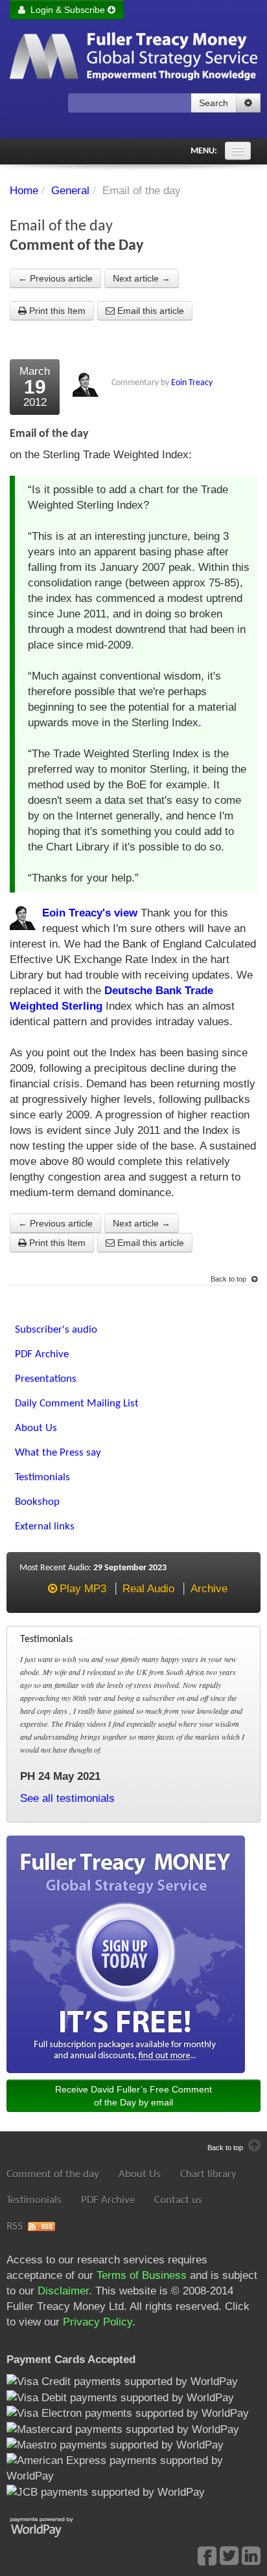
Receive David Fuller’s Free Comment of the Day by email (133, 2096)
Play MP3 (83, 1589)
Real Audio (148, 1589)
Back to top (229, 1279)
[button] (248, 103)
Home (24, 191)
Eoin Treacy (192, 383)
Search (214, 103)
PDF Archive (108, 2200)
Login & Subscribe (66, 10)
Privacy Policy (98, 2322)
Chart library (208, 2174)
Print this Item (56, 311)
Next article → (142, 278)
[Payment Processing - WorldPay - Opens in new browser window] (52, 2526)
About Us (140, 2174)
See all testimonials (67, 1798)
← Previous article (55, 278)
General (70, 191)
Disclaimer (63, 2291)
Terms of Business (142, 2275)
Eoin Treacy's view (90, 913)
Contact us (178, 2200)
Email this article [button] (149, 311)
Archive (209, 1589)
